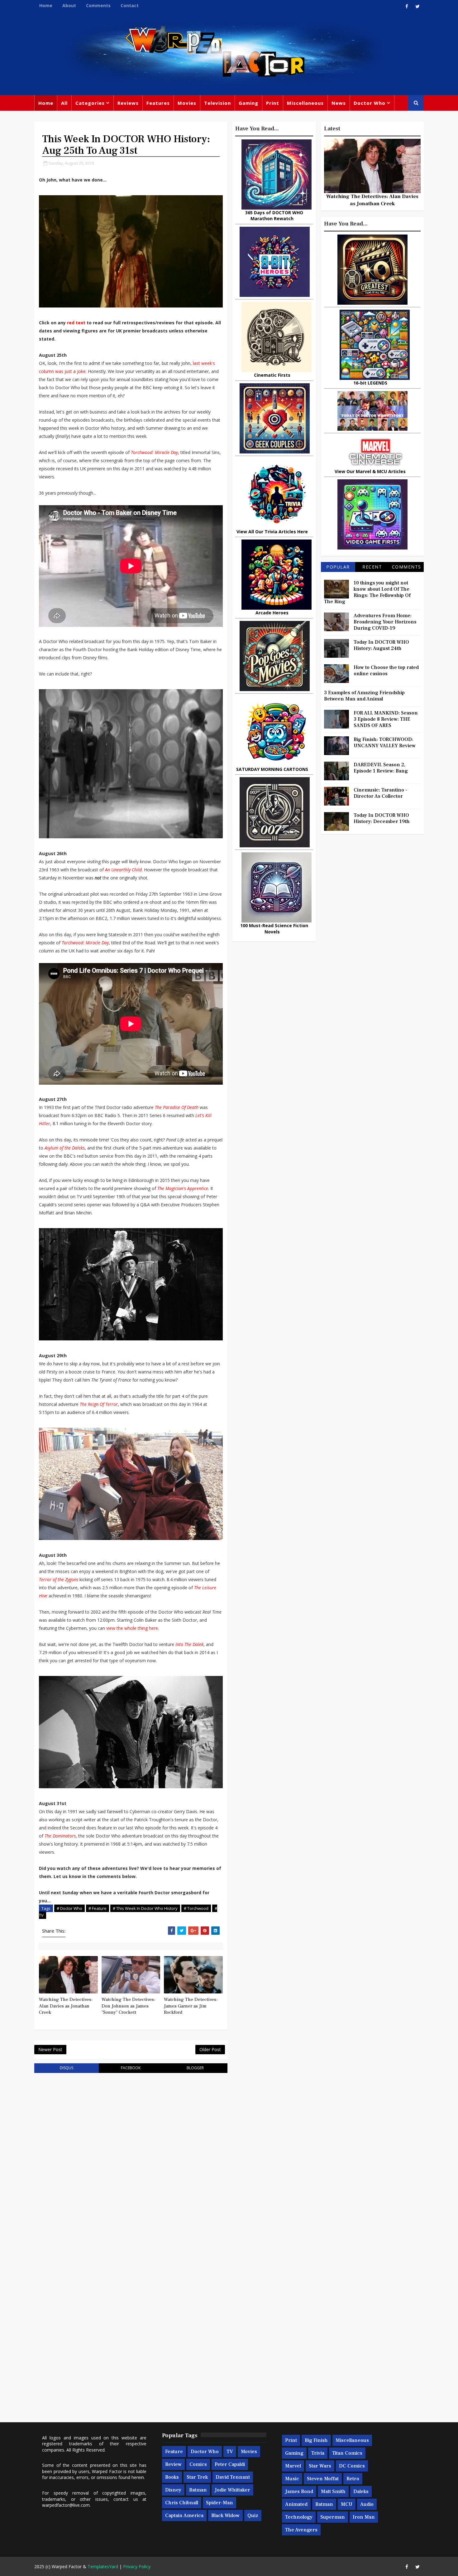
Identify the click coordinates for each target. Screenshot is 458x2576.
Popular (338, 567)
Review (173, 2464)
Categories (90, 103)
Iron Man (364, 2517)
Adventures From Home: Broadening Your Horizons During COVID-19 (385, 622)
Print (273, 103)
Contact (130, 5)
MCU (347, 2504)
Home (46, 5)
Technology (299, 2517)
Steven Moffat (323, 2479)
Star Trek (197, 2477)
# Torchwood (196, 1908)
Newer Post (50, 2049)
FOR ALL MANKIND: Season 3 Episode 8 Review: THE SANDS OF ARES (386, 719)
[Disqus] (131, 2157)
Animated (296, 2504)
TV (230, 2452)
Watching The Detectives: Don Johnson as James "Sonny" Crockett (128, 2006)
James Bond (299, 2491)
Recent (372, 567)
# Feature (98, 1908)
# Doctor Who (69, 1908)
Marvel (293, 2466)
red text (76, 323)
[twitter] (417, 6)
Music (292, 2479)
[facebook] (407, 6)
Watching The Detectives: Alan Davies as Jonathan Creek (66, 2006)
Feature (174, 2452)
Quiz (253, 2515)
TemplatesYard (103, 2566)
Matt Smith (333, 2491)
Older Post (210, 2049)
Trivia (318, 2453)
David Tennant (233, 2477)
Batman (198, 2490)
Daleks (361, 2491)
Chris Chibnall (182, 2503)
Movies (187, 103)
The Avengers (301, 2530)
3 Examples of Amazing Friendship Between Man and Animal (364, 696)
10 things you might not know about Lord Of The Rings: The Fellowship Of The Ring (367, 592)
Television (217, 103)
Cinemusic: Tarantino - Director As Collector (380, 793)
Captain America (184, 2515)
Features (158, 103)
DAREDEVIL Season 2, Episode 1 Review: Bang (381, 768)
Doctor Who (370, 103)
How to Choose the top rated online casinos (386, 671)
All (64, 103)
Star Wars (320, 2466)
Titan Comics (347, 2453)
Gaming (248, 103)
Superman (333, 2517)
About (69, 5)
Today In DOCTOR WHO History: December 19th (382, 818)
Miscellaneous (305, 103)
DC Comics (352, 2466)
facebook (131, 2068)
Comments (98, 5)
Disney (173, 2490)
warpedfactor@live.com (66, 2505)
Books (172, 2477)
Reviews (128, 103)
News (339, 103)
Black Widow (225, 2515)
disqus (67, 2068)
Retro (353, 2479)
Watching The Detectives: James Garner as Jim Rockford (191, 2006)
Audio (367, 2504)
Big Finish (316, 2440)
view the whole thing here (132, 1628)
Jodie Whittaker (232, 2490)
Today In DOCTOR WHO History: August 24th (381, 645)
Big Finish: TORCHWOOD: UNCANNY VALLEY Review (385, 743)
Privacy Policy (137, 2566)
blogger (195, 2068)
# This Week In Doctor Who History (145, 1908)
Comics (198, 2464)
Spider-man (219, 2503)
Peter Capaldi (230, 2464)
